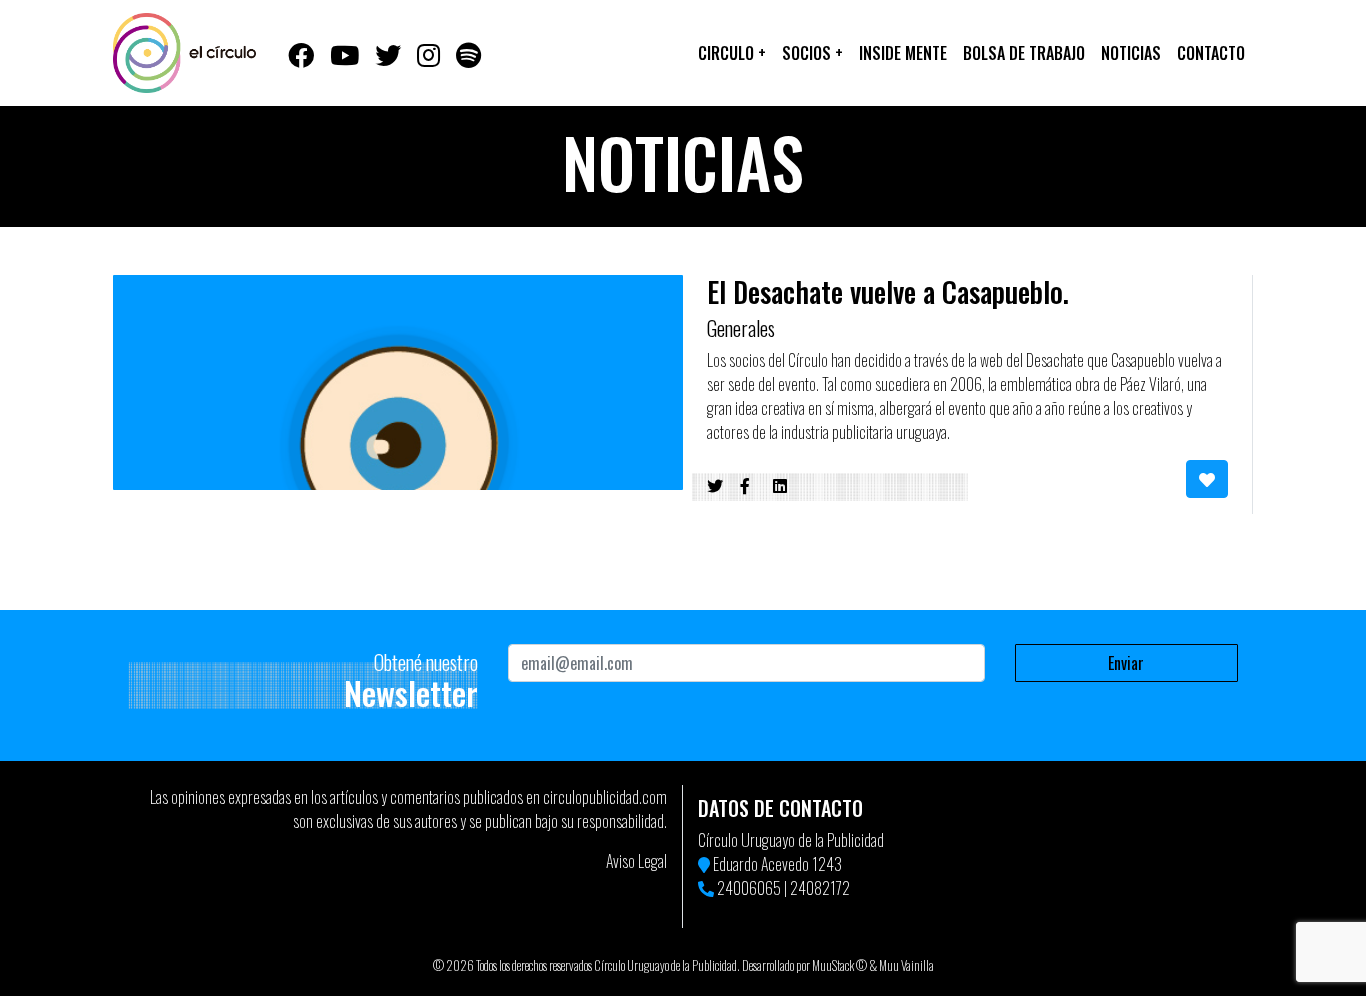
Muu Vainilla (906, 965)
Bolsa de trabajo (1024, 53)
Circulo (732, 53)
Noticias (1131, 53)
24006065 (749, 888)
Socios (812, 53)
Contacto (1211, 53)
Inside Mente (903, 53)
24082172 (820, 888)
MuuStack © (839, 965)
